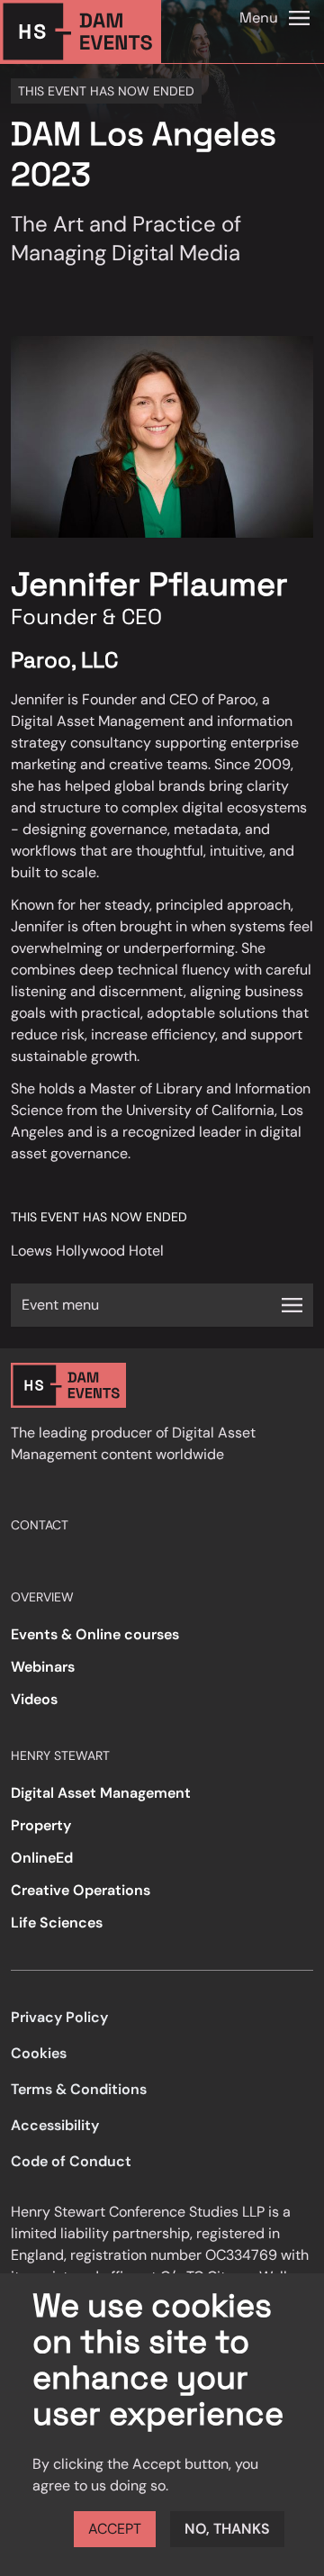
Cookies (39, 2053)
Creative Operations (81, 1890)
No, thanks (227, 2529)
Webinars (43, 1667)
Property (41, 1825)
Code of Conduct (71, 2161)
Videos (34, 1699)
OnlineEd (42, 1858)
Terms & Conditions (79, 2089)
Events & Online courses (95, 1634)
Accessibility (55, 2125)
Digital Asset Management (101, 1793)
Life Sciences (57, 1923)
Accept (115, 2529)
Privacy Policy (59, 2017)
